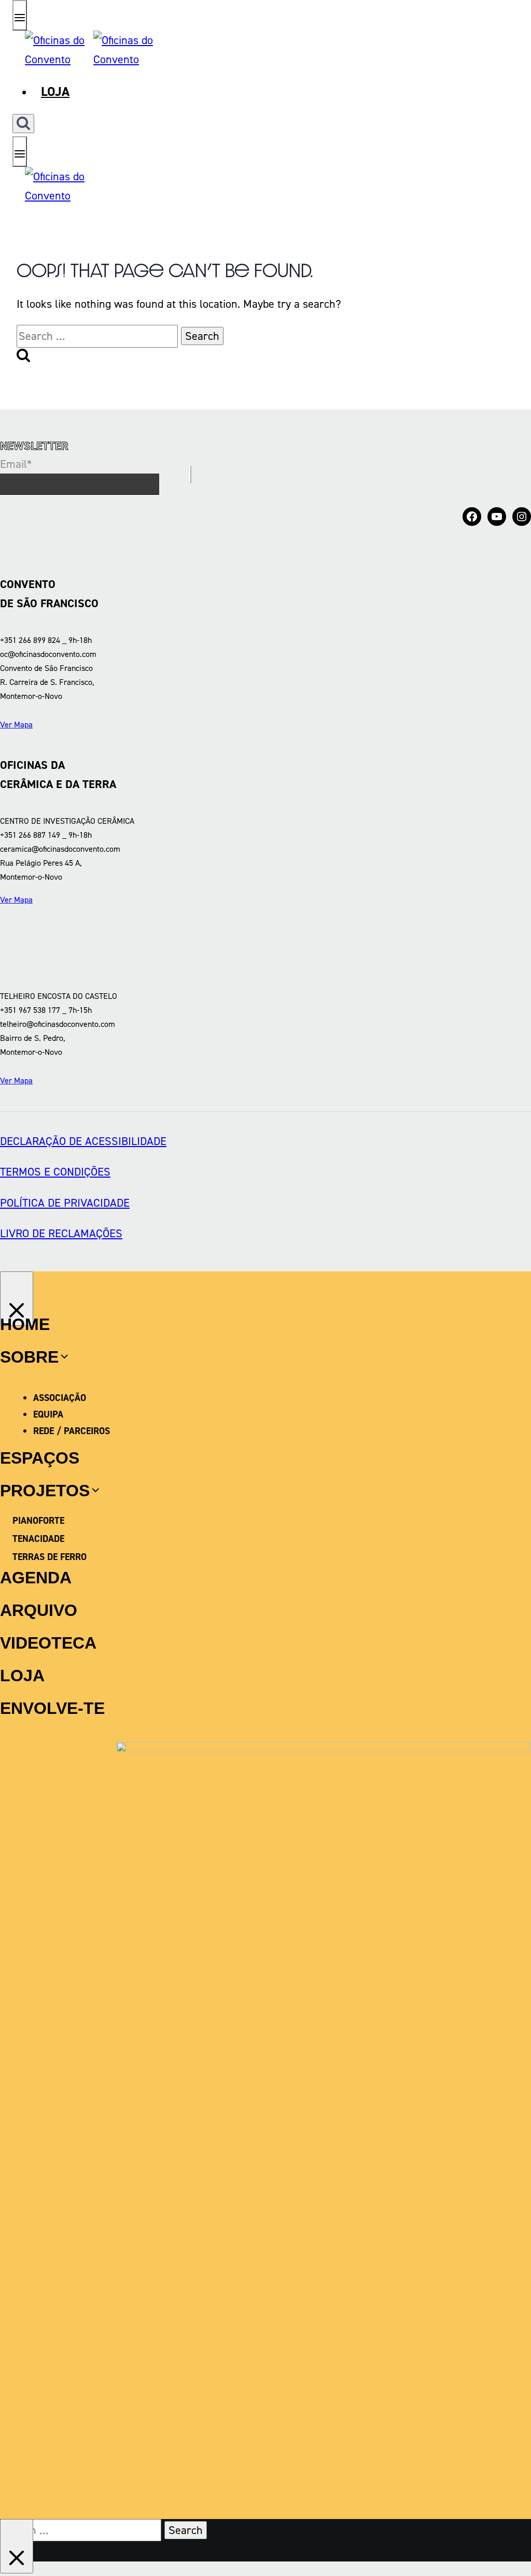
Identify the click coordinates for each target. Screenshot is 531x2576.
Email (16, 464)
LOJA (22, 1676)
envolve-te (52, 1708)
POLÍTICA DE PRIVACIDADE (65, 1203)
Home (25, 1324)
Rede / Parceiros (72, 1431)
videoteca (48, 1643)
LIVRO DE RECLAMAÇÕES (61, 1233)
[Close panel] (17, 1299)
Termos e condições (55, 1172)
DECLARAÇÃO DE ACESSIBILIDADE (83, 1141)
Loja (55, 91)
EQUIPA (48, 1414)
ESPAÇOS (40, 1458)
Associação (60, 1398)
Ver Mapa (16, 725)
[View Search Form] (23, 124)
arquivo (39, 1610)
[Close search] (17, 2546)
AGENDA (36, 1578)
